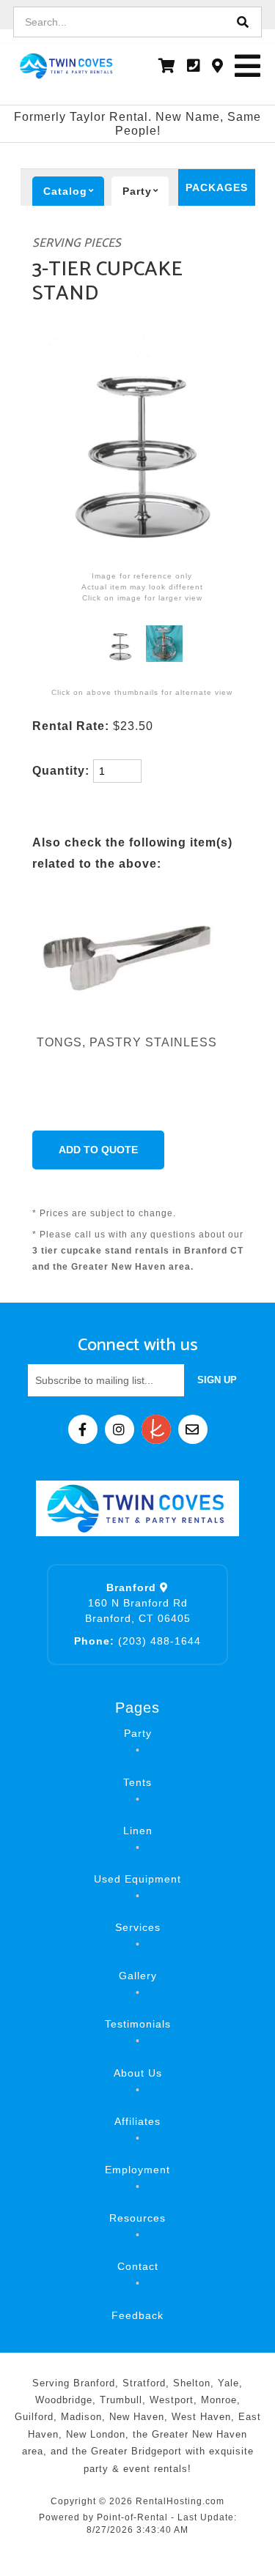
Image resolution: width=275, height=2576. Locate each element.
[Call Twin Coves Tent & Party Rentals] (194, 66)
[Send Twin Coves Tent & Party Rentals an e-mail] (193, 1429)
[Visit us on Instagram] (120, 1429)
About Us (138, 2073)
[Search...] (243, 22)
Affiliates (137, 2121)
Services (138, 1927)
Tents (137, 1782)
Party (138, 1733)
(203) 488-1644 (137, 1641)
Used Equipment (137, 1879)
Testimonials (138, 2024)
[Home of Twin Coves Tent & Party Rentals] (138, 1508)
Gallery (138, 1976)
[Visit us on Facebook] (83, 1429)
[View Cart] (167, 66)
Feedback (137, 2315)
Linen (138, 1831)
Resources (137, 2218)
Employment (137, 2170)
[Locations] (218, 66)
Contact (138, 2266)
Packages (217, 187)
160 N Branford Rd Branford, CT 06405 (138, 1603)
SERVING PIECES (77, 243)
